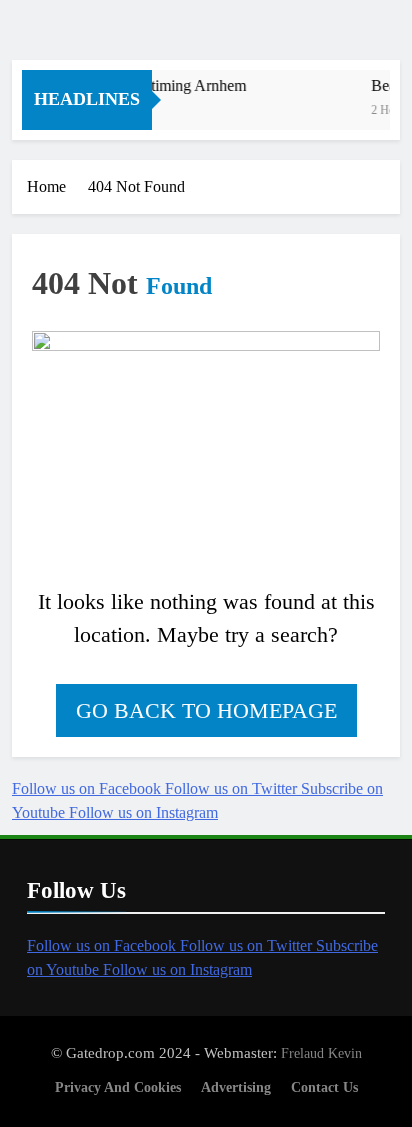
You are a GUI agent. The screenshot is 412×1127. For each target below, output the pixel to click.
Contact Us (324, 1087)
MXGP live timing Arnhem (159, 85)
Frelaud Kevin (321, 1053)
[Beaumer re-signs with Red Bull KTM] (312, 112)
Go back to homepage (206, 710)
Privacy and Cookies (118, 1087)
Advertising (236, 1087)
